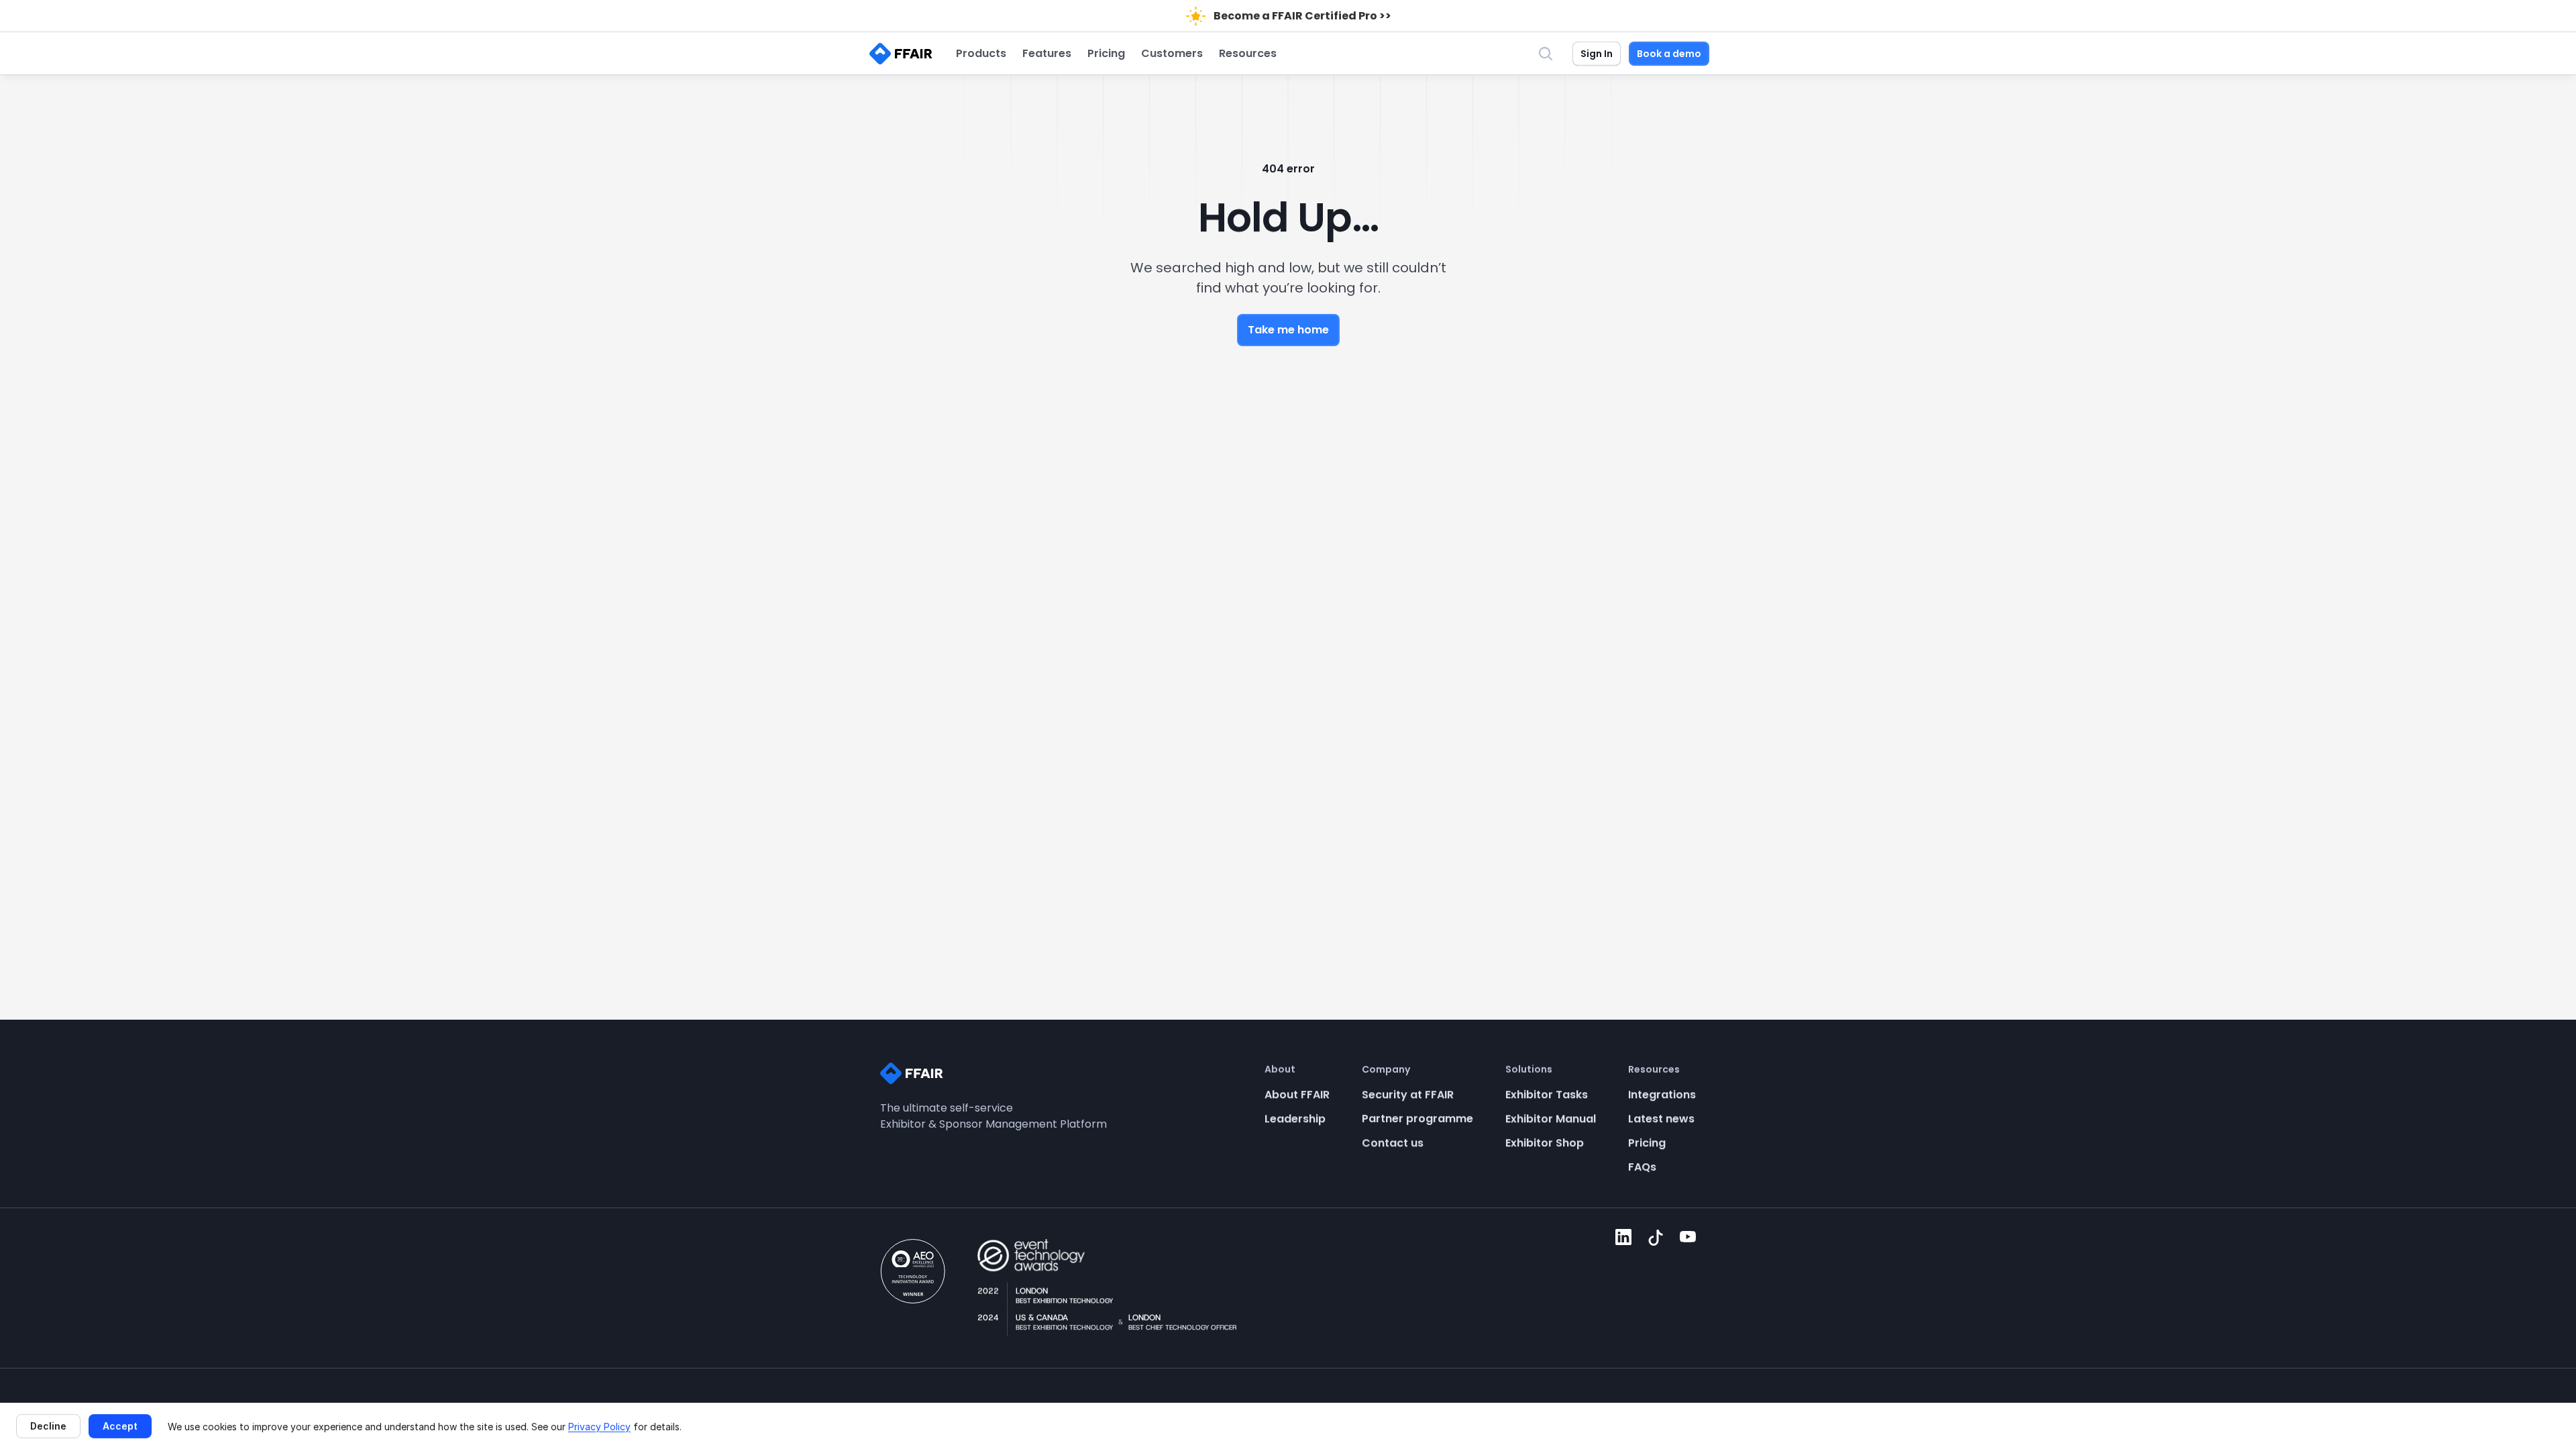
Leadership (1295, 1119)
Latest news (1661, 1119)
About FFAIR (1297, 1094)
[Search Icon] (1546, 54)
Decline (48, 1426)
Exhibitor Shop (1545, 1143)
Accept (120, 1426)
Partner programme (1417, 1119)
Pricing (1647, 1143)
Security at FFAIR (1408, 1094)
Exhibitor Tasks (1547, 1094)
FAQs (1642, 1167)
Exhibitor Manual (1551, 1119)
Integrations (1662, 1094)
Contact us (1393, 1143)
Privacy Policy (599, 1427)
